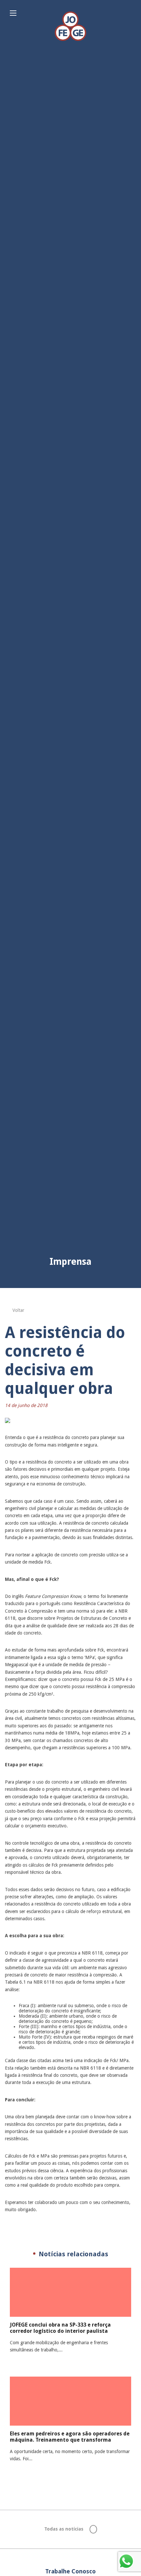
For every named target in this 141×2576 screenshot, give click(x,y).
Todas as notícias (64, 2529)
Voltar (18, 1310)
